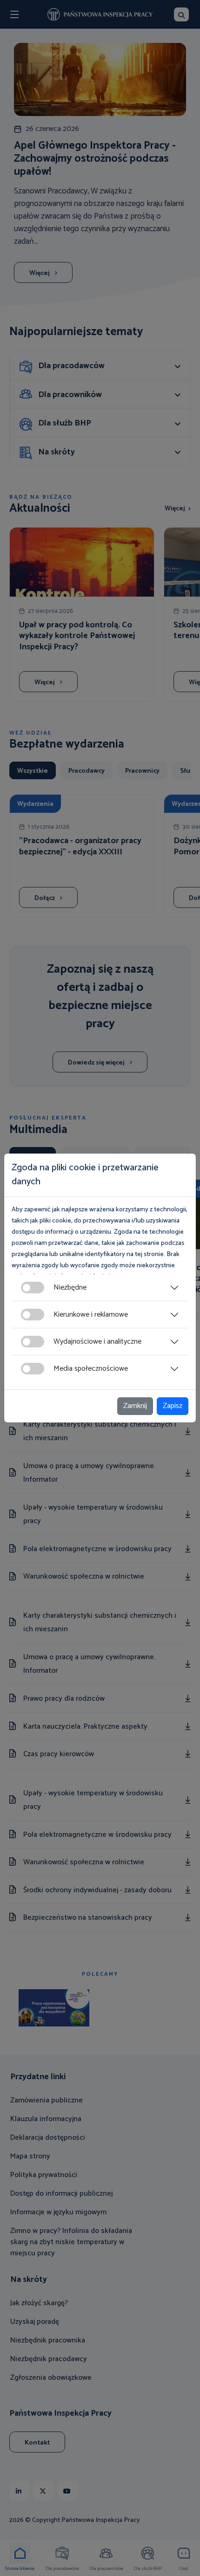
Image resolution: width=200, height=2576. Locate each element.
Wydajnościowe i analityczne (97, 1342)
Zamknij (135, 1406)
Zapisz (173, 1406)
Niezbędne (70, 1288)
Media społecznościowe (91, 1369)
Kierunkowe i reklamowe (91, 1315)
